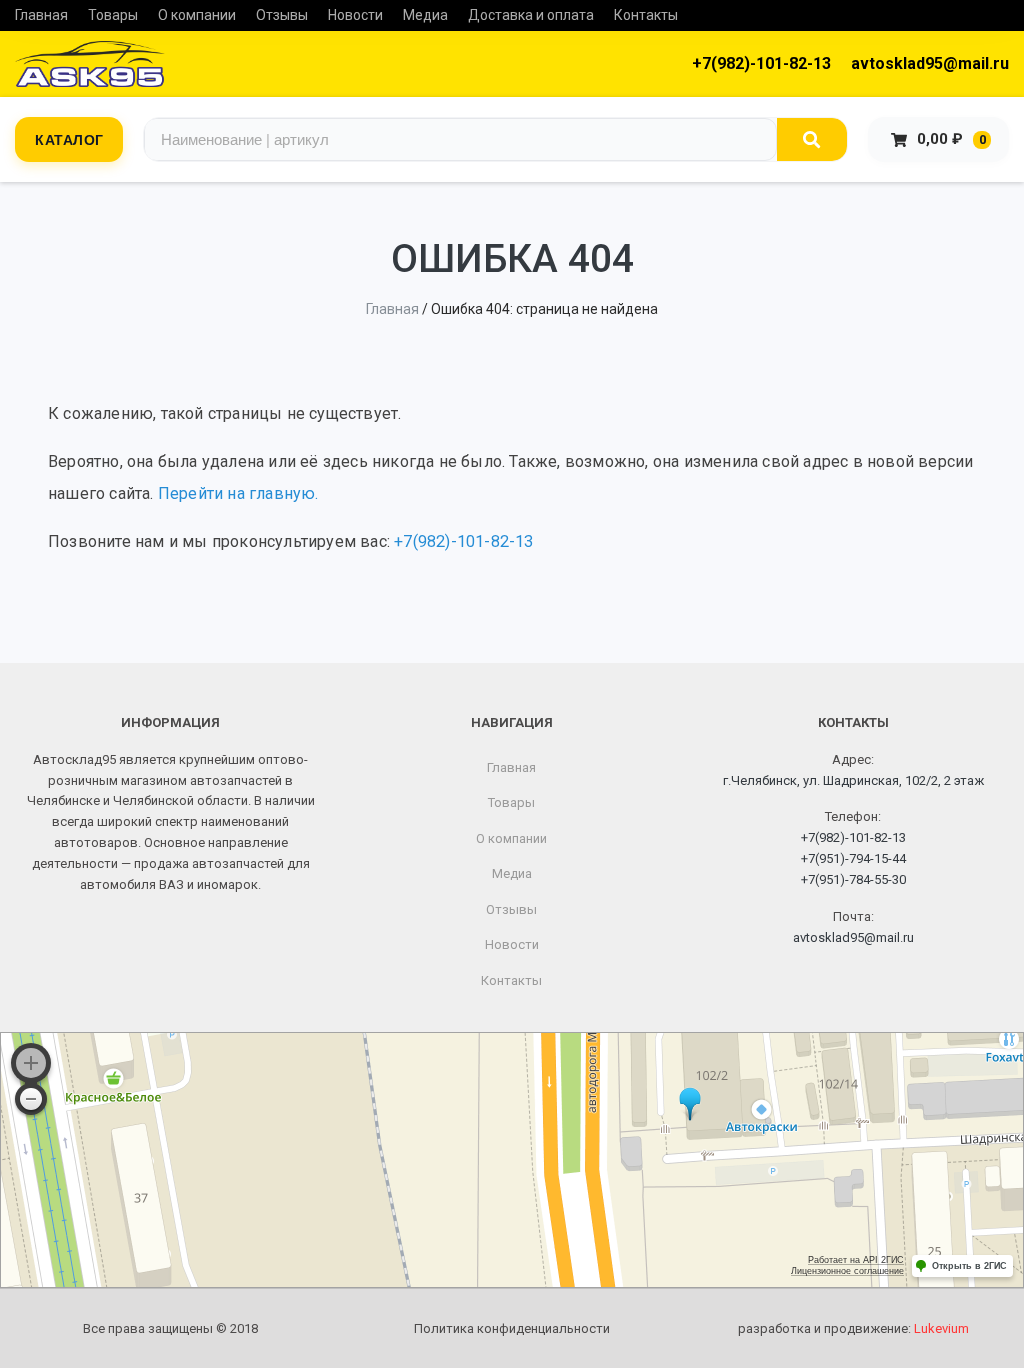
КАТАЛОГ (69, 139)
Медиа (425, 15)
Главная (41, 15)
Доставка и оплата (531, 15)
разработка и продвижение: (853, 1328)
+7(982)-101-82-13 (761, 63)
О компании (197, 15)
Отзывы (282, 15)
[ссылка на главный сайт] (90, 64)
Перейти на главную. (238, 493)
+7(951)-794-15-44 (853, 858)
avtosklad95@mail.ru (930, 63)
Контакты (646, 15)
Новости (355, 15)
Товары (113, 15)
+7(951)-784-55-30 (853, 879)
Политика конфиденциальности (512, 1328)
